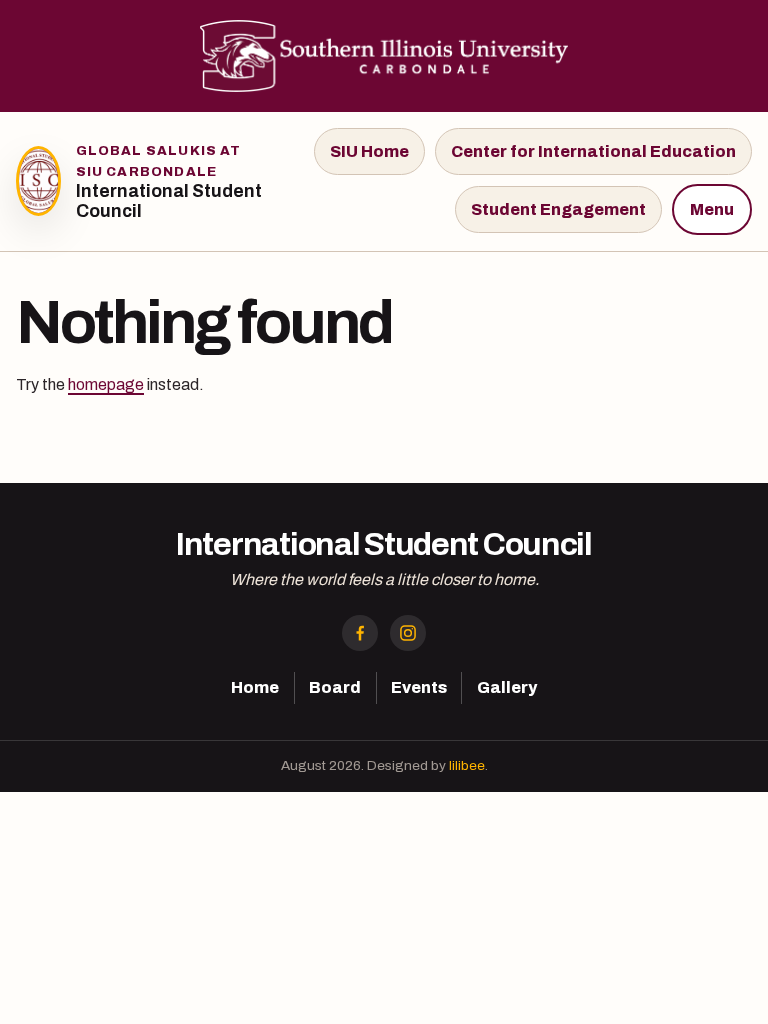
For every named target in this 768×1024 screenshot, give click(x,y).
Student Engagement (558, 209)
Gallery (507, 687)
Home (255, 687)
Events (419, 687)
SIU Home (369, 151)
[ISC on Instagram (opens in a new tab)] (408, 633)
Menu (712, 209)
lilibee (467, 765)
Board (335, 687)
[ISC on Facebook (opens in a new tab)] (360, 633)
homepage (106, 384)
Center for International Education (593, 151)
